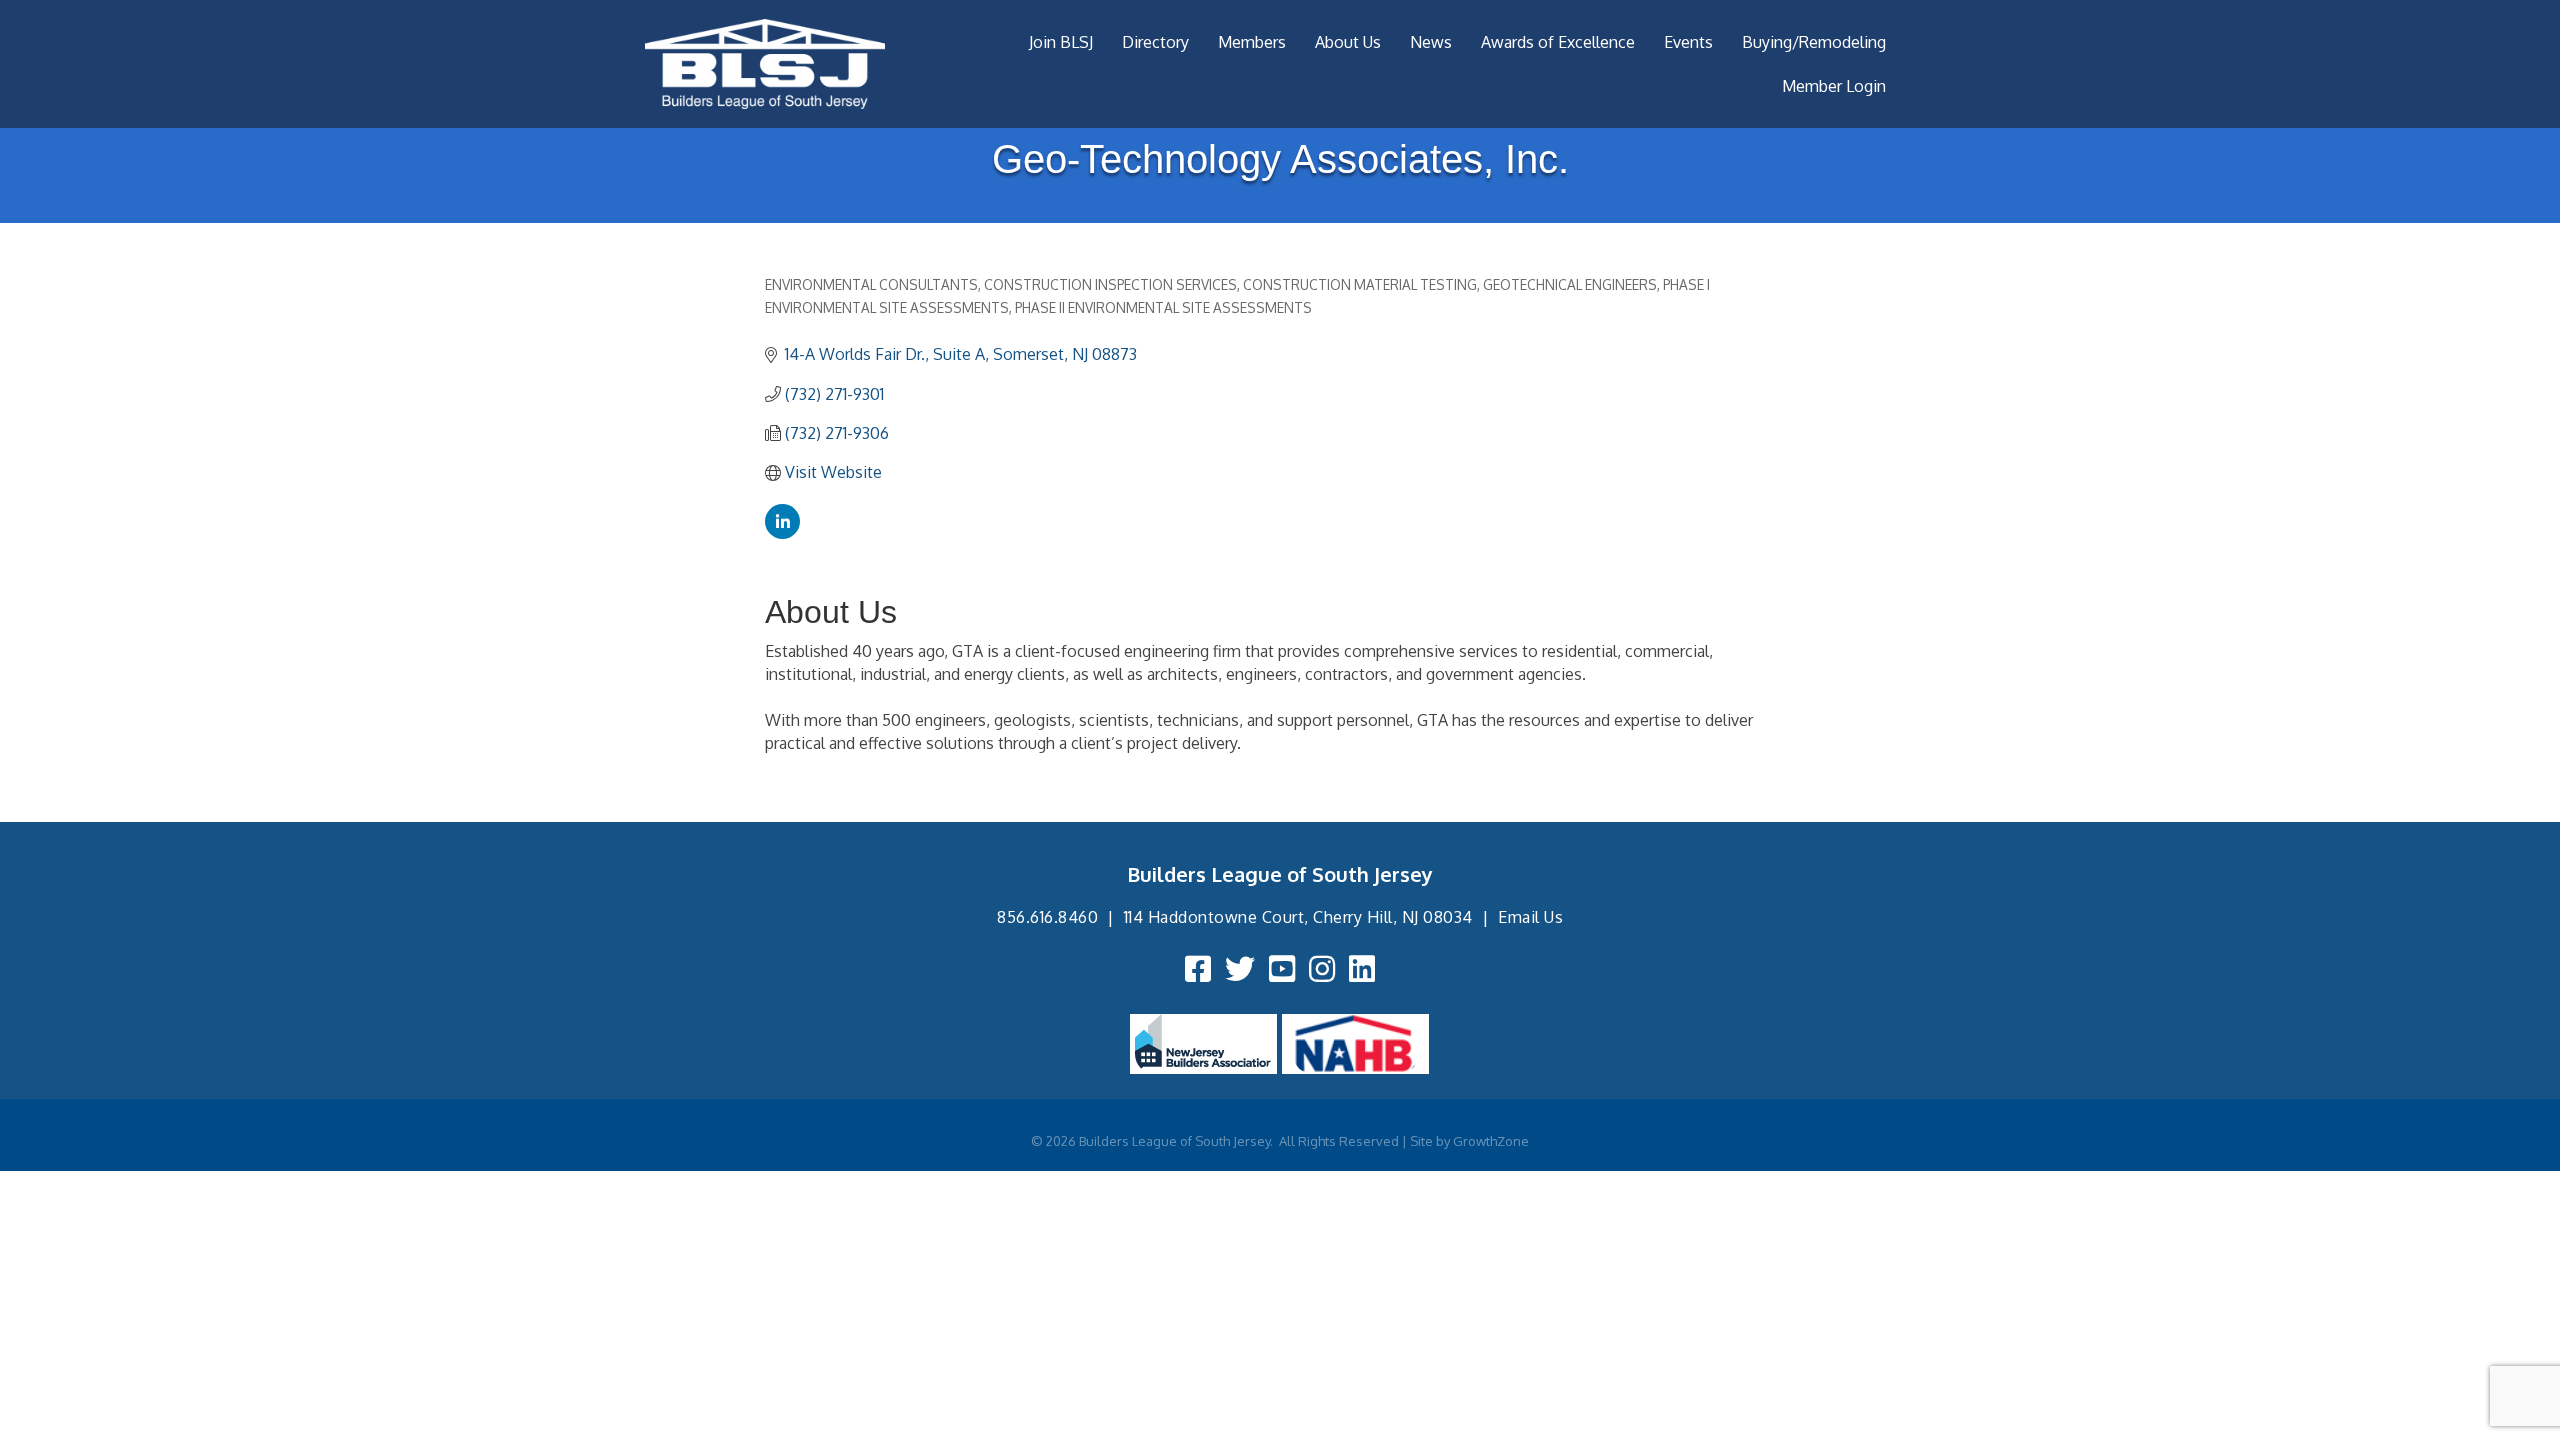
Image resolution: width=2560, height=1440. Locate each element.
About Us (1348, 42)
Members (1252, 42)
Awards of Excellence (1558, 42)
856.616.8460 (1047, 917)
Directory (1155, 42)
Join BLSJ (1061, 42)
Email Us (1530, 917)
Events (1688, 42)
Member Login (1834, 86)
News (1431, 42)
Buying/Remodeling (1814, 42)
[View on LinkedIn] (782, 533)
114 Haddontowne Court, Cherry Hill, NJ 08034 (1298, 917)
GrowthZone (1491, 1141)
